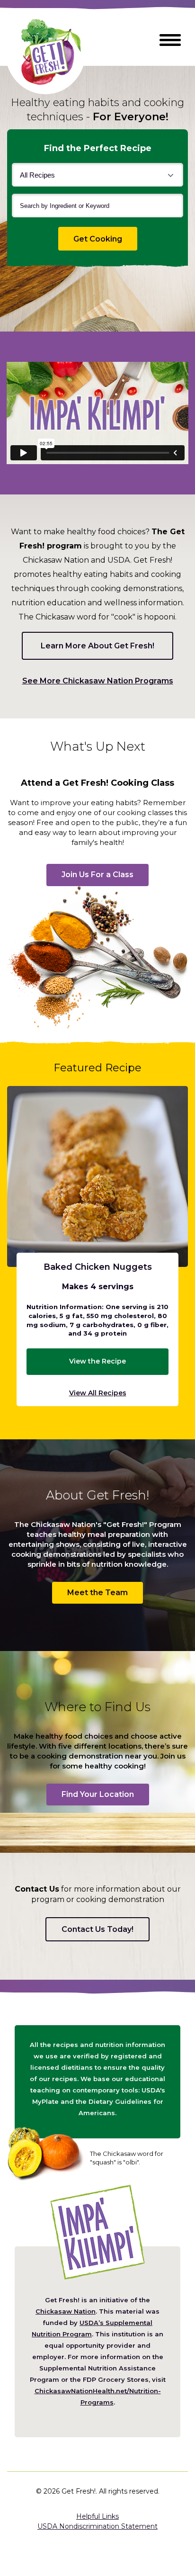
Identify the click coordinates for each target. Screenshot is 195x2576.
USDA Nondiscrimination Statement (97, 2526)
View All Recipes (98, 1393)
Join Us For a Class (97, 875)
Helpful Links (97, 2516)
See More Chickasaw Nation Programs (98, 682)
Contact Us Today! (97, 1929)
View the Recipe (97, 1361)
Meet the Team (97, 1593)
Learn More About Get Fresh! (97, 646)
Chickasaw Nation (66, 2311)
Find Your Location (98, 1794)
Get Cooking (105, 239)
